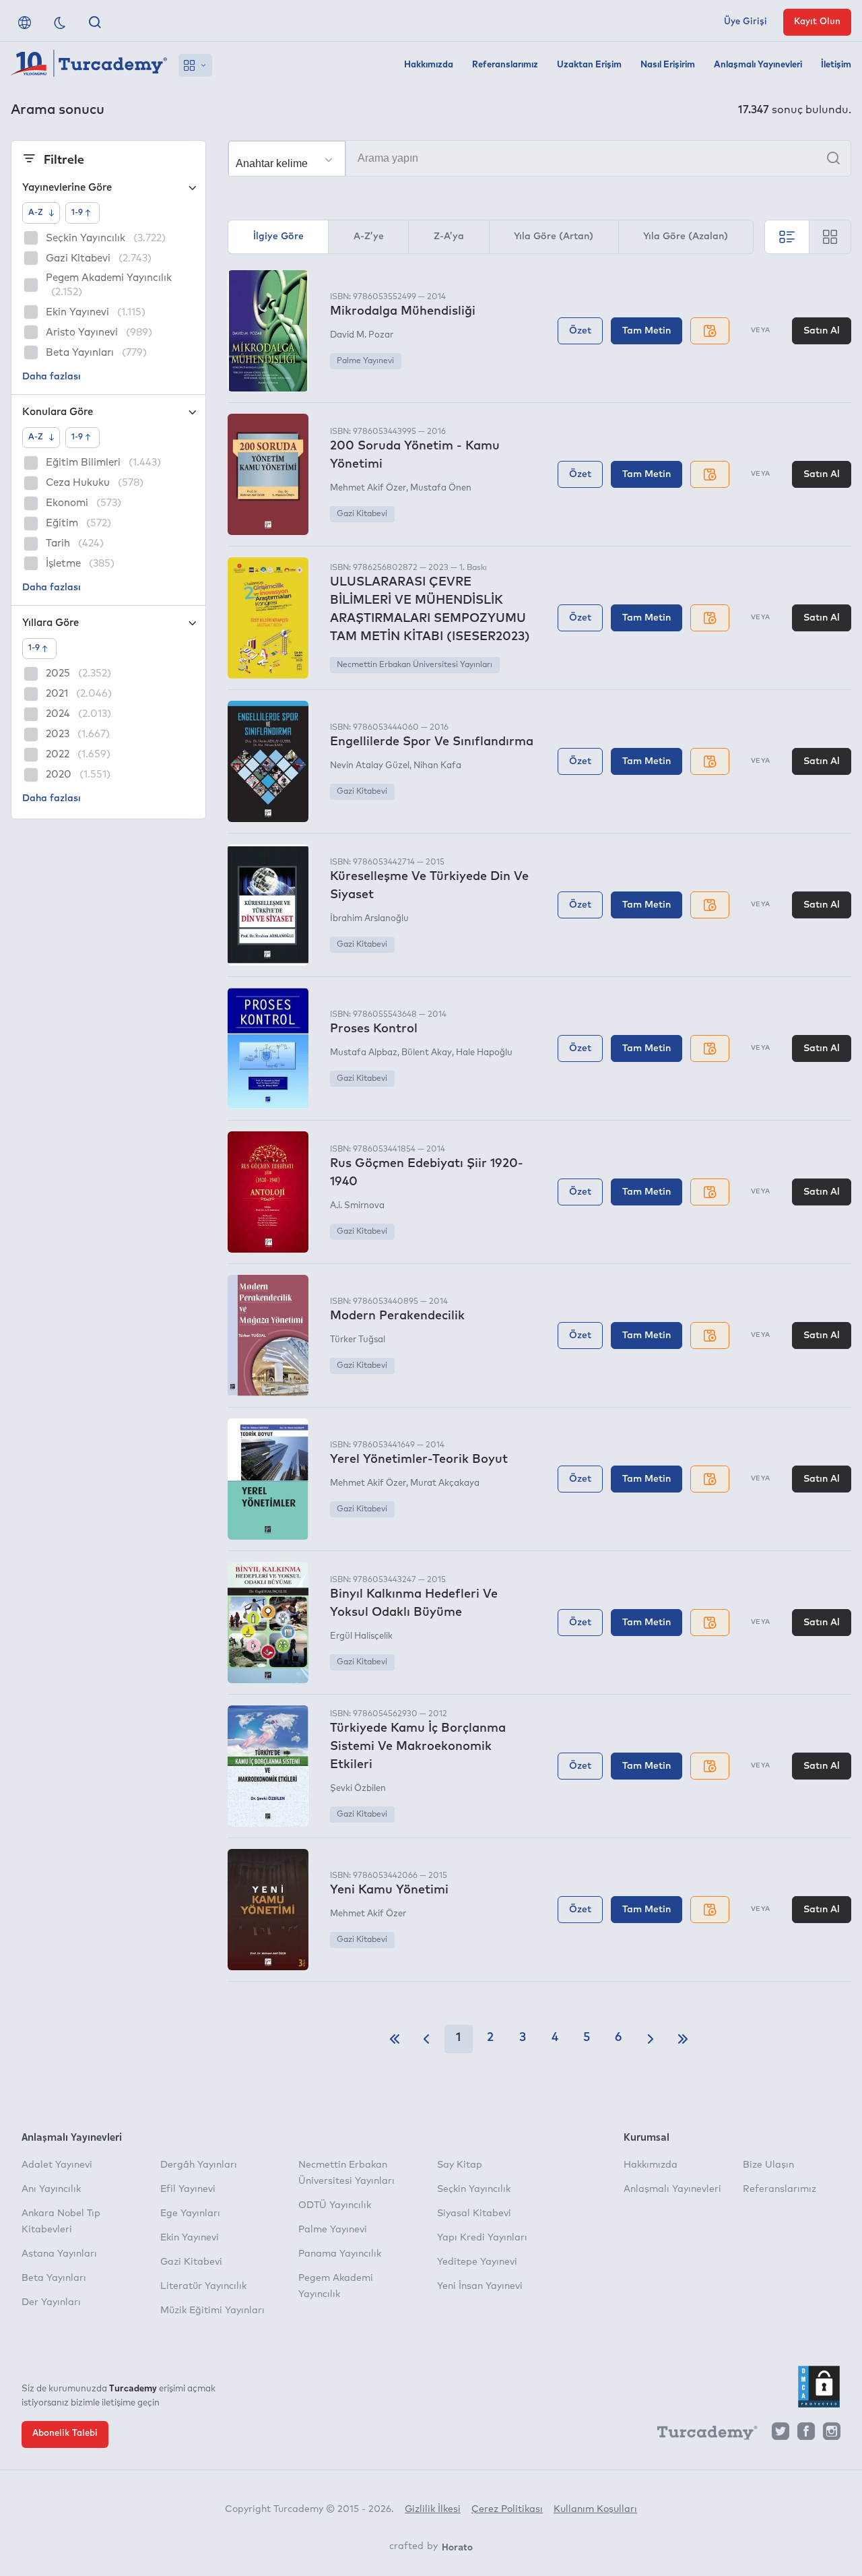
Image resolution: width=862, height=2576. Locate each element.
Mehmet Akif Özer (368, 488)
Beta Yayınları (54, 2278)
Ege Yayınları (190, 2213)
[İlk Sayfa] (395, 2039)
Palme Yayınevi (365, 361)
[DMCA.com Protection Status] (819, 2387)
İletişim (836, 65)
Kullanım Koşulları (595, 2509)
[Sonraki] (651, 2039)
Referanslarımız (505, 65)
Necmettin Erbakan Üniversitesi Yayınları (415, 665)
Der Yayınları (51, 2302)
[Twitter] (781, 2435)
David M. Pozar (362, 335)
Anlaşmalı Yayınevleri (758, 65)
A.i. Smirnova (357, 1206)
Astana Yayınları (59, 2254)
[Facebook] (806, 2435)
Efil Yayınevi (188, 2189)
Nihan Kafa (437, 766)
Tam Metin (646, 331)
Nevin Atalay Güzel (370, 766)
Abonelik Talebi (65, 2433)
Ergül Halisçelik (361, 1636)
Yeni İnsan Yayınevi (480, 2286)
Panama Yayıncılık (340, 2254)
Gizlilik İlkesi (433, 2509)
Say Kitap (460, 2165)
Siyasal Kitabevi (474, 2213)
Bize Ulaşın (768, 2165)
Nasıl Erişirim (668, 65)
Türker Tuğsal (358, 1340)
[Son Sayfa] (683, 2039)
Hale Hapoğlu (484, 1053)
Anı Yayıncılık (51, 2189)
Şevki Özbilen (358, 1789)
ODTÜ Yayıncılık (335, 2205)
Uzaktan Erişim (589, 65)
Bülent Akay (427, 1053)
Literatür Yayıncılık (203, 2286)
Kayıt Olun (817, 22)
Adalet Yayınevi (57, 2165)
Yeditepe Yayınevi (477, 2262)
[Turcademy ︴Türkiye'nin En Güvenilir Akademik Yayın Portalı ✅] (89, 65)
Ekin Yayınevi (190, 2238)
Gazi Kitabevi (362, 514)
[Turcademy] (701, 2435)
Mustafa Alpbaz (364, 1053)
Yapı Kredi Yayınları (482, 2238)
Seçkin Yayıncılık (474, 2189)
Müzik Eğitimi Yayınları (212, 2311)
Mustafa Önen (441, 488)
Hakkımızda (429, 65)
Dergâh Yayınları (199, 2165)
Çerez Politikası (507, 2509)
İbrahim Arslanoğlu (369, 919)
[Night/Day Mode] (60, 22)
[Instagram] (832, 2435)
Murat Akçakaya (445, 1483)
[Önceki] (426, 2039)
